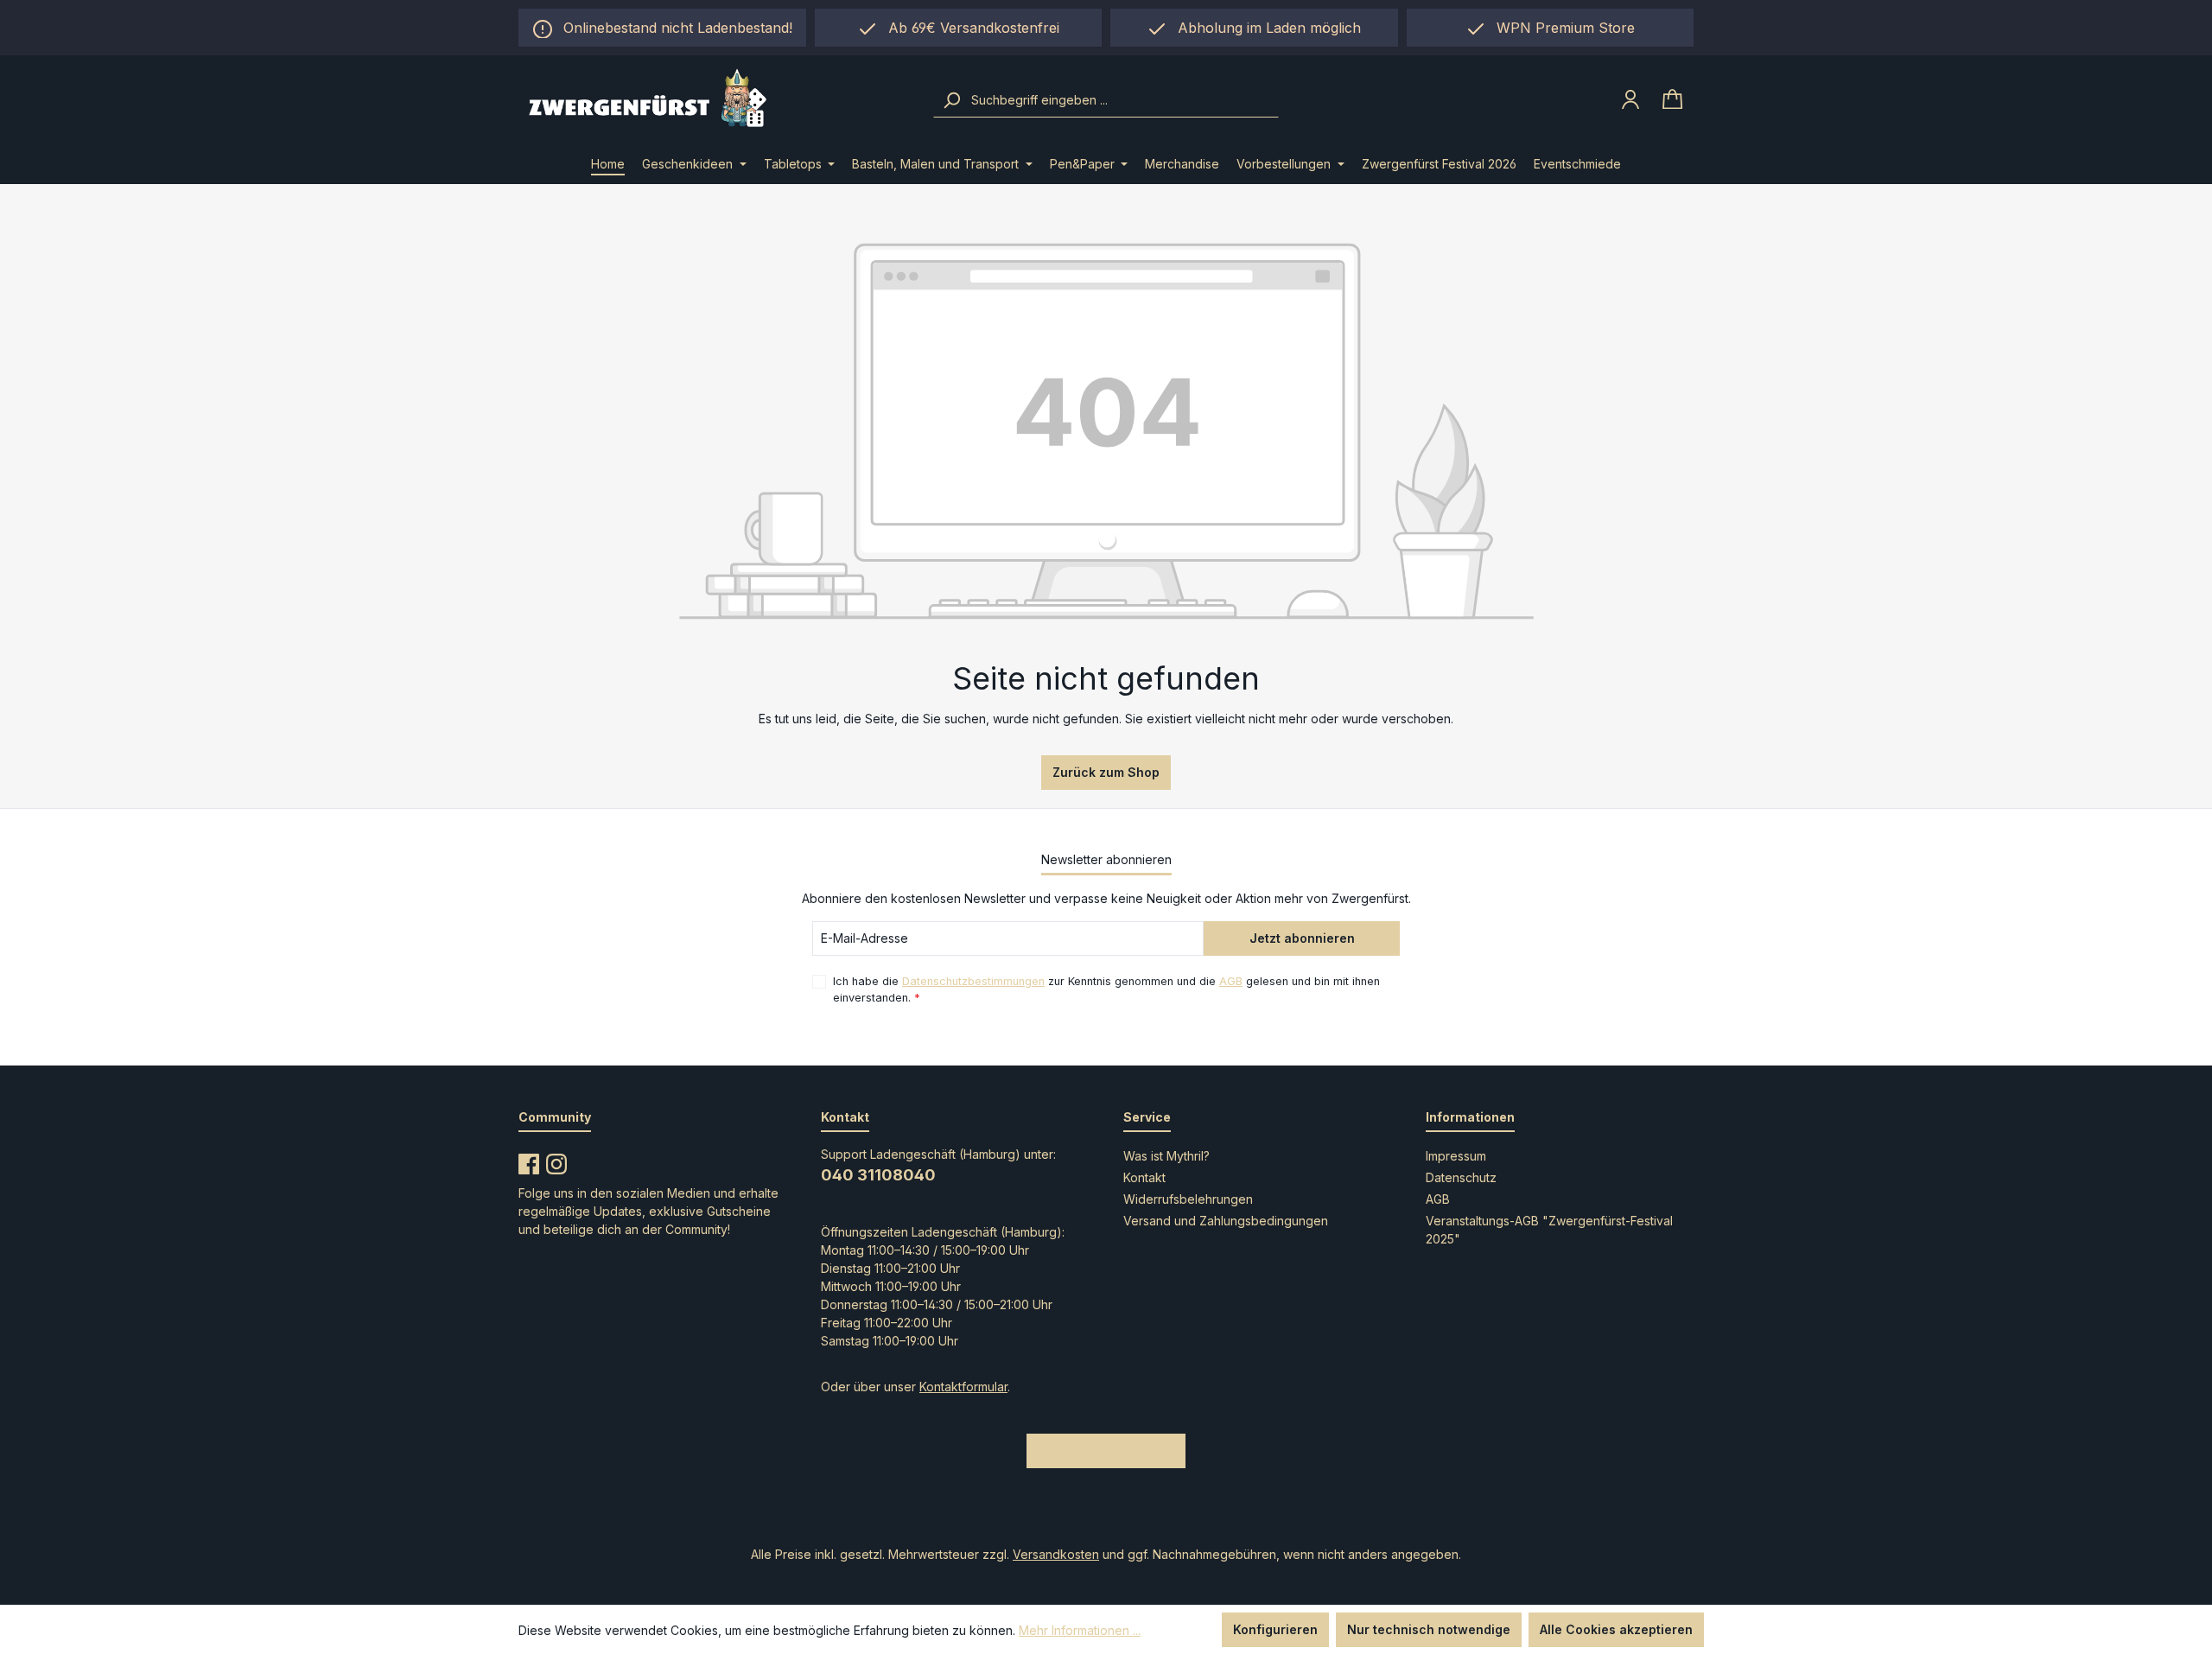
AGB (1231, 981)
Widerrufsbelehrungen (1188, 1199)
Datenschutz (1461, 1177)
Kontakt (1144, 1177)
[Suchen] (951, 100)
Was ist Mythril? (1166, 1156)
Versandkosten (1056, 1554)
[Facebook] (529, 1161)
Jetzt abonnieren (1302, 938)
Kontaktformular (963, 1387)
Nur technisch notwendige (1429, 1629)
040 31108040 (878, 1175)
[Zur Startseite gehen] (714, 100)
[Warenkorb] (1672, 100)
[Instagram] (556, 1161)
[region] (1254, 28)
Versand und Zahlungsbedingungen (1226, 1221)
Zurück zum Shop (1106, 772)
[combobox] (1123, 100)
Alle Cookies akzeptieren (1616, 1629)
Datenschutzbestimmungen (973, 981)
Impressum (1456, 1156)
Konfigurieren (1275, 1629)
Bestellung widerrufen (1106, 1450)
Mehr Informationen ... (1080, 1630)
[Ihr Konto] (1630, 99)
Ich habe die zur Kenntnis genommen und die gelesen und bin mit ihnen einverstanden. (1106, 989)
